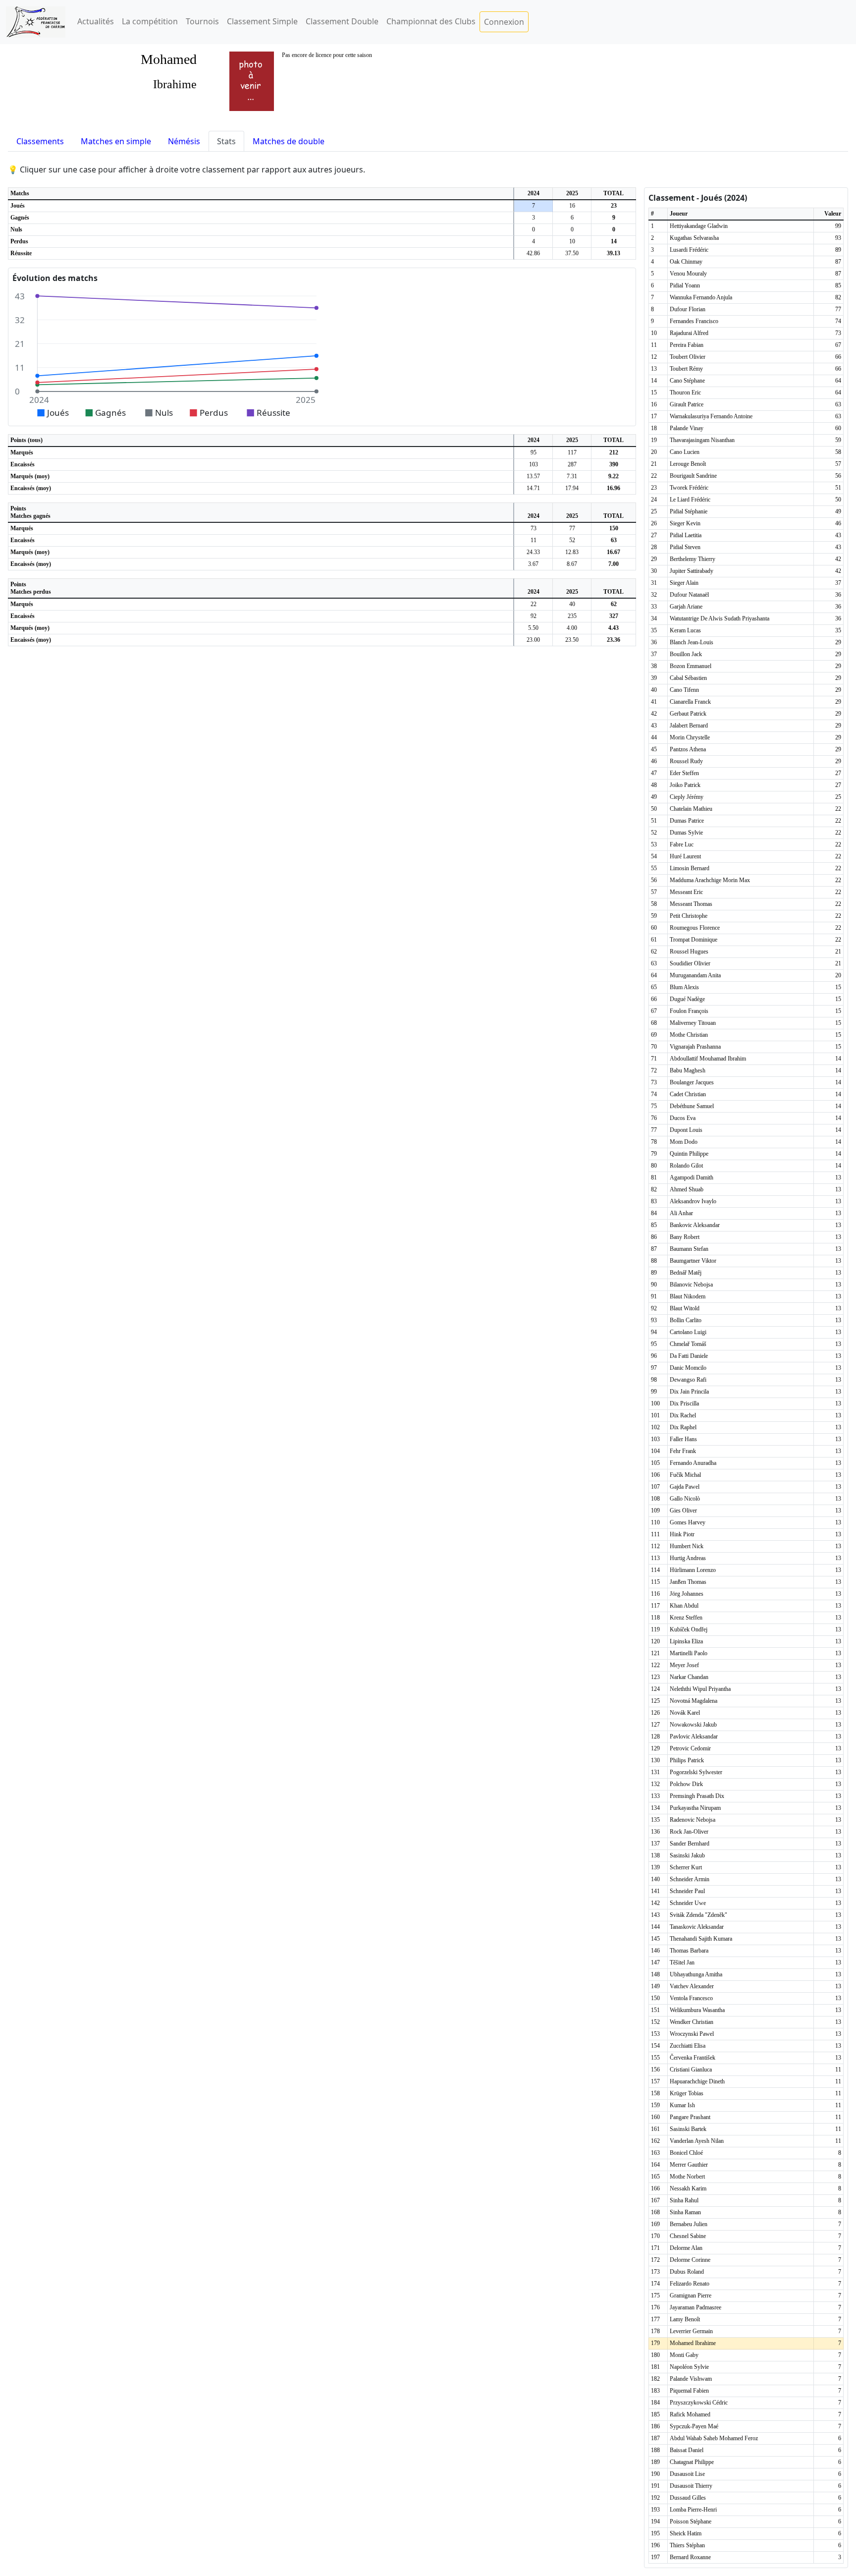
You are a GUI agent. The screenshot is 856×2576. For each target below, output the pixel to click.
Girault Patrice (687, 404)
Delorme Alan (686, 2248)
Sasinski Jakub (687, 1855)
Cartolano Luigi (688, 1332)
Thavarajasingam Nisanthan (702, 440)
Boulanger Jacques (692, 1082)
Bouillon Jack (686, 654)
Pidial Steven (685, 547)
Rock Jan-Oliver (689, 1832)
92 (534, 616)
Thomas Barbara (689, 1951)
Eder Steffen (684, 773)
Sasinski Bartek (688, 2129)
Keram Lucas (685, 630)
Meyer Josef (684, 1665)
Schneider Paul (687, 1891)
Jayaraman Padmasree (695, 2307)
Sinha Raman (685, 2212)
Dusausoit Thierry (691, 2486)
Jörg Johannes (687, 1594)
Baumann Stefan (689, 1249)
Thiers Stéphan (687, 2545)
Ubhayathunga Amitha (696, 1974)
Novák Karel (685, 1713)
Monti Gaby (684, 2355)
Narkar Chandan (689, 1677)
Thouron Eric (685, 392)
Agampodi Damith (692, 1177)
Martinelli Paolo (689, 1653)
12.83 (572, 552)
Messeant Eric (686, 892)
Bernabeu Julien (689, 2224)
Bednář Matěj (686, 1273)
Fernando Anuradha (693, 1463)
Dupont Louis (686, 1130)
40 (572, 604)
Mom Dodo (684, 1142)
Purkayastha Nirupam (695, 1808)
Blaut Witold (685, 1308)
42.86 (533, 253)
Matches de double (289, 141)
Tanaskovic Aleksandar (697, 1927)
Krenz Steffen (686, 1618)
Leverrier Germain (691, 2331)
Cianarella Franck (690, 702)
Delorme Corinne (690, 2260)
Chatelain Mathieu (691, 809)
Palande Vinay (687, 428)
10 (572, 241)
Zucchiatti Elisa (688, 2046)
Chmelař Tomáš (688, 1344)
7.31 (572, 476)
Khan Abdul (684, 1606)
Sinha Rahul (684, 2200)
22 (534, 604)
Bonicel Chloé (686, 2153)
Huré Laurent (685, 856)
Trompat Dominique (694, 940)
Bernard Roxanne (690, 2557)
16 (572, 206)
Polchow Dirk (686, 1784)
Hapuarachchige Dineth (697, 2081)
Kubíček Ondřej (689, 1629)
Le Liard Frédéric (690, 500)
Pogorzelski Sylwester (696, 1772)
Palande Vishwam (691, 2379)
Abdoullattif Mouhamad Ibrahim (708, 1059)
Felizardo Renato (690, 2284)
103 (534, 464)
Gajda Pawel (685, 1487)
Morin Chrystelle (690, 737)
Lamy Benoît (685, 2319)
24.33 (533, 552)
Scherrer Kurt (686, 1867)
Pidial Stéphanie (689, 511)
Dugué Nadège (687, 999)
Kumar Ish (682, 2105)
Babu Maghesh (688, 1070)
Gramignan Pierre (691, 2296)
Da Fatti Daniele (689, 1356)
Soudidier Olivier (690, 963)
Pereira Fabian (687, 345)
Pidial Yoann (685, 285)
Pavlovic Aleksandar (694, 1736)
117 (572, 452)
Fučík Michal (685, 1475)
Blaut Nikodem (688, 1296)
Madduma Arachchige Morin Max (710, 880)
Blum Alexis (684, 987)
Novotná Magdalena (694, 1701)
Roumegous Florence (695, 928)
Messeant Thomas (691, 904)
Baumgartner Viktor (693, 1261)
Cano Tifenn (684, 690)
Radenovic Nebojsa (693, 1820)
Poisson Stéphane (691, 2521)
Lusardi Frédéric (689, 250)
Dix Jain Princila (689, 1392)
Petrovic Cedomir (690, 1748)
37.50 (572, 253)
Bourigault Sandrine (693, 476)
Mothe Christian (689, 1035)
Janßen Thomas (688, 1582)
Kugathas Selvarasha (694, 238)
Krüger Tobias (687, 2093)
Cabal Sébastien (688, 678)
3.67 (533, 564)
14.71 (533, 488)
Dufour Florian (688, 309)
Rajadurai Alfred (689, 333)
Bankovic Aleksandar (695, 1225)
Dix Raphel (683, 1427)
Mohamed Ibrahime (693, 2343)
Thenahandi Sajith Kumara (701, 1939)
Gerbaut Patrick (688, 714)
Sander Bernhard (690, 1844)
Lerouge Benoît (688, 464)
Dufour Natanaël (689, 595)
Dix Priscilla (684, 1403)
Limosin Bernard (690, 868)
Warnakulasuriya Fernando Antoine (711, 416)
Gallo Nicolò (685, 1499)
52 (572, 540)
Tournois (202, 21)
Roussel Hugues (689, 952)
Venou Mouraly (688, 274)
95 (534, 452)
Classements (40, 141)
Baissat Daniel (687, 2450)
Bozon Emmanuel (691, 666)
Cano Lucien (685, 452)
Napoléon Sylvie (689, 2367)
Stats (226, 141)
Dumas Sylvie (686, 833)
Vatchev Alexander (692, 1986)
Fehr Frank (683, 1451)
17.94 (572, 488)
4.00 (572, 628)
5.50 (533, 628)
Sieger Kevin (685, 523)
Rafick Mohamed (690, 2414)
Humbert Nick (687, 1546)
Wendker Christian (692, 2022)
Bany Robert (685, 1237)
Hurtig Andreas (688, 1558)
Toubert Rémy (686, 369)
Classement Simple (262, 21)
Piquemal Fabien (689, 2391)
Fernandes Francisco (694, 321)
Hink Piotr (682, 1534)
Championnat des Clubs (431, 21)
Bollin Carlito (686, 1320)
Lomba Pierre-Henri (693, 2510)
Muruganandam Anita (695, 975)
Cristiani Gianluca (691, 2070)
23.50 (572, 640)
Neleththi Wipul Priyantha (700, 1689)
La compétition (150, 21)
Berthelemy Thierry (693, 559)
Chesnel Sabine (688, 2236)
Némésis (184, 141)
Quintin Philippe (689, 1154)
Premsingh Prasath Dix (697, 1796)
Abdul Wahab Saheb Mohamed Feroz (714, 2438)
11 (534, 540)
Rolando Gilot (686, 1166)
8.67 (572, 564)
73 (534, 528)
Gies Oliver (683, 1511)
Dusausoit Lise (687, 2474)
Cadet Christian (688, 1094)
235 (572, 616)
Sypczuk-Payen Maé (694, 2426)
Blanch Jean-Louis (692, 642)
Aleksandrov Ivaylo (693, 1201)
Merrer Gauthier (689, 2165)
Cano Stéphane (687, 381)
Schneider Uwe (688, 1903)
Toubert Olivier (688, 357)
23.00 (533, 640)
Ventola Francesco (691, 1998)
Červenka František (693, 2058)
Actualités (96, 21)
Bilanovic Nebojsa (691, 1285)
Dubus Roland (687, 2272)
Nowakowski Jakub (693, 1725)
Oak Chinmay (686, 262)
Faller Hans (683, 1439)
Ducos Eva (683, 1118)
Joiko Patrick (685, 785)
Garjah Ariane (686, 607)
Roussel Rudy (686, 761)
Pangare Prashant (690, 2117)
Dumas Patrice (687, 821)
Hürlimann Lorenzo (693, 1570)
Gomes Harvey (688, 1522)
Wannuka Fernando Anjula (701, 297)
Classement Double (342, 21)
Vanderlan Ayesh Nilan (697, 2141)
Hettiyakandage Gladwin (699, 226)
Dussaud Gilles (688, 2498)
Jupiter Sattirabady (692, 571)
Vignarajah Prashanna (695, 1047)
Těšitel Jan (682, 1962)
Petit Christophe (689, 916)
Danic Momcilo (688, 1368)
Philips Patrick (687, 1760)
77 (572, 528)
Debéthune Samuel (692, 1106)
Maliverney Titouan (693, 1023)
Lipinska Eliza (686, 1641)
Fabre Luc (682, 844)
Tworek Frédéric (689, 488)
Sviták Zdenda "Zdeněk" (698, 1915)
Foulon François (689, 1011)
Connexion (504, 22)
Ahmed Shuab (687, 1189)
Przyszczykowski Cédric (699, 2403)
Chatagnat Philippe (692, 2462)
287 (572, 464)
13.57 (533, 476)
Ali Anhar (681, 1213)
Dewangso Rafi (688, 1380)
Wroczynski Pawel (692, 2034)
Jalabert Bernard (689, 726)
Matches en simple (116, 141)
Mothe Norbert (687, 2177)
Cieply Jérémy (687, 797)
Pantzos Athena (688, 749)
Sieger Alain (684, 583)
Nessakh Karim (688, 2188)
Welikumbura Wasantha (697, 2010)
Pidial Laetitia (686, 535)
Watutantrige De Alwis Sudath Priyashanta (720, 618)
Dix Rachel (683, 1415)
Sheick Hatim (686, 2533)
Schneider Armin (690, 1879)
